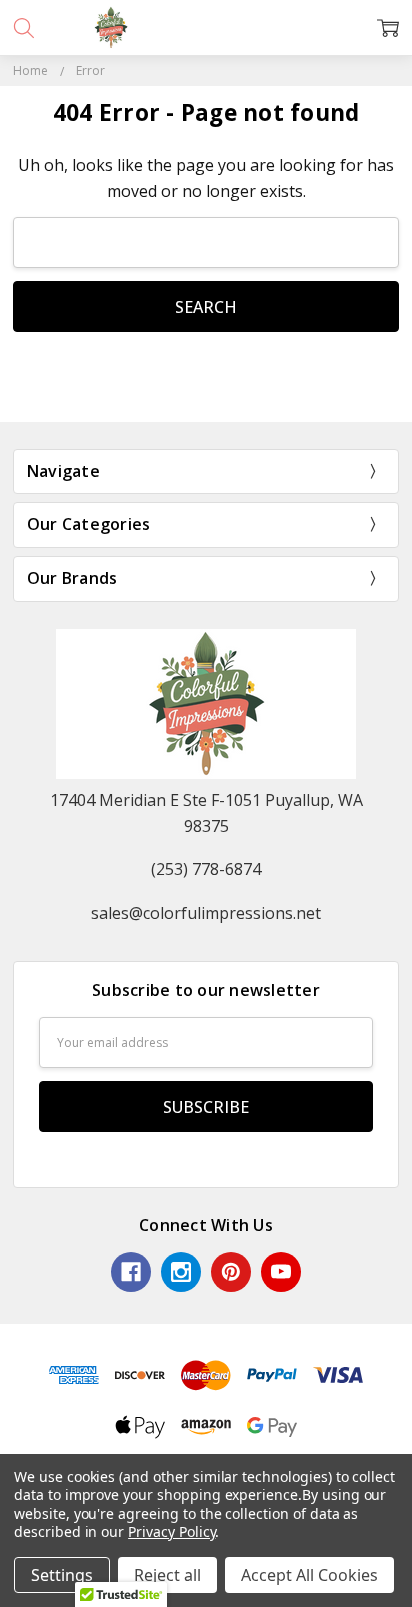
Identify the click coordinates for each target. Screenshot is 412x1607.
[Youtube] (281, 1272)
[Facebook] (131, 1272)
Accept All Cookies (309, 1575)
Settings (62, 1575)
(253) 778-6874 (206, 869)
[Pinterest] (231, 1272)
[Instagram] (181, 1272)
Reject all (167, 1575)
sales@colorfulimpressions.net (206, 913)
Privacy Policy (171, 1531)
